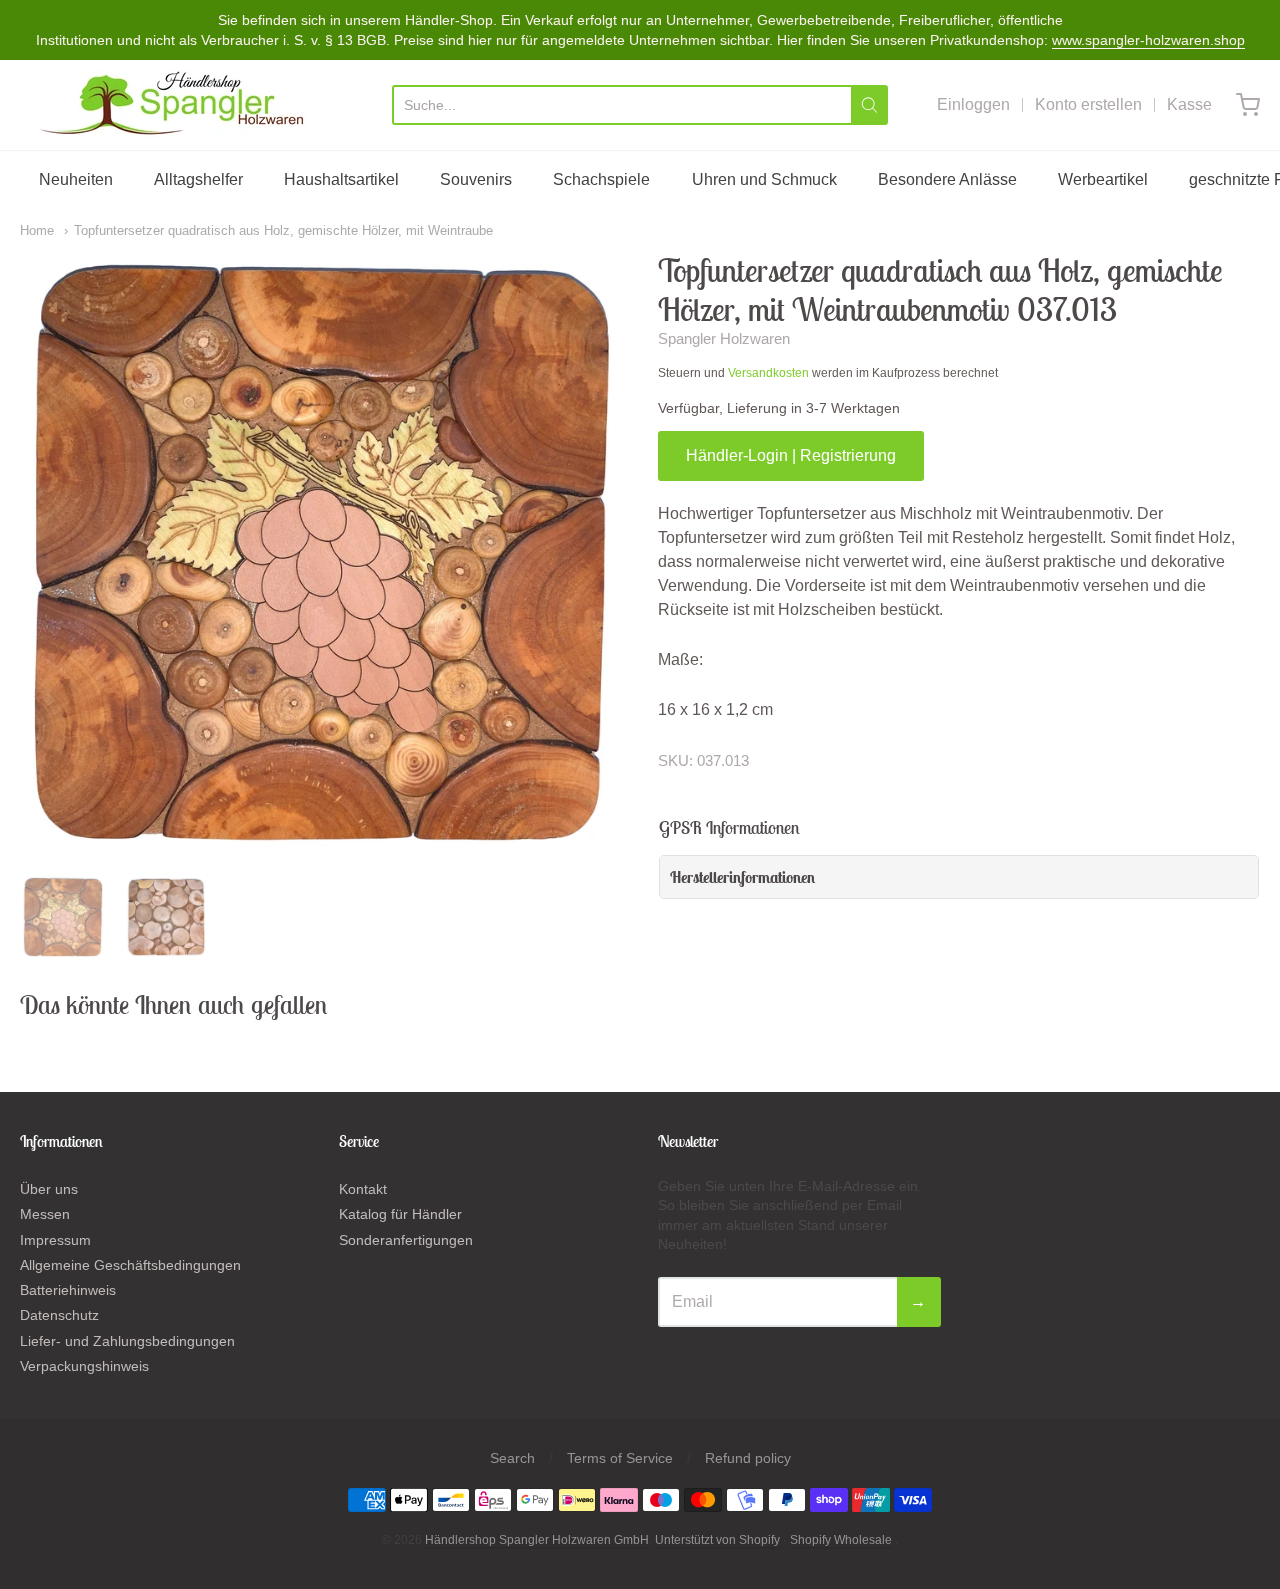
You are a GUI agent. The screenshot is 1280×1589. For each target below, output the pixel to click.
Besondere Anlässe (947, 179)
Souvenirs (476, 179)
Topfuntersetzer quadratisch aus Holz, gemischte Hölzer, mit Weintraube (283, 230)
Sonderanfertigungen (406, 1240)
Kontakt (363, 1189)
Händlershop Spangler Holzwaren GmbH (537, 1540)
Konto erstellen (1088, 104)
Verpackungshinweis (84, 1366)
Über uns (49, 1189)
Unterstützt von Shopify (717, 1540)
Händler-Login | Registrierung (791, 455)
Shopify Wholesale (841, 1540)
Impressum (55, 1240)
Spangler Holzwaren (724, 338)
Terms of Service (620, 1458)
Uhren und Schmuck (764, 179)
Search (512, 1458)
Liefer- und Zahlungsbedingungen (127, 1341)
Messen (45, 1214)
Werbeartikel (1103, 179)
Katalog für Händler (400, 1214)
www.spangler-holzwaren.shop (1148, 40)
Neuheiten (76, 179)
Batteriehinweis (68, 1290)
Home (37, 230)
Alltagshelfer (198, 179)
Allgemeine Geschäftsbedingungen (130, 1265)
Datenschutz (59, 1315)
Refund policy (748, 1458)
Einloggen (973, 104)
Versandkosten (768, 373)
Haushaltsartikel (341, 179)
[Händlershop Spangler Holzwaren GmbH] (175, 105)
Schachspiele (601, 179)
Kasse (1189, 104)
